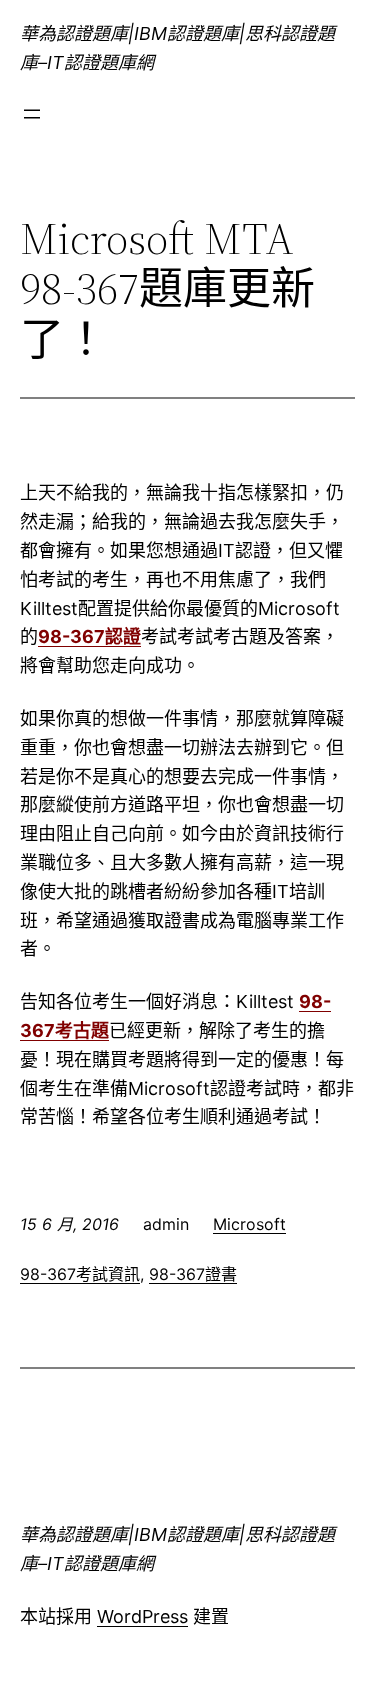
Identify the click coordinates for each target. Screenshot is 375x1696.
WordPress (142, 1616)
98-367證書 (193, 1274)
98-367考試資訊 (80, 1274)
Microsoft (249, 1224)
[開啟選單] (32, 114)
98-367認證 (89, 636)
